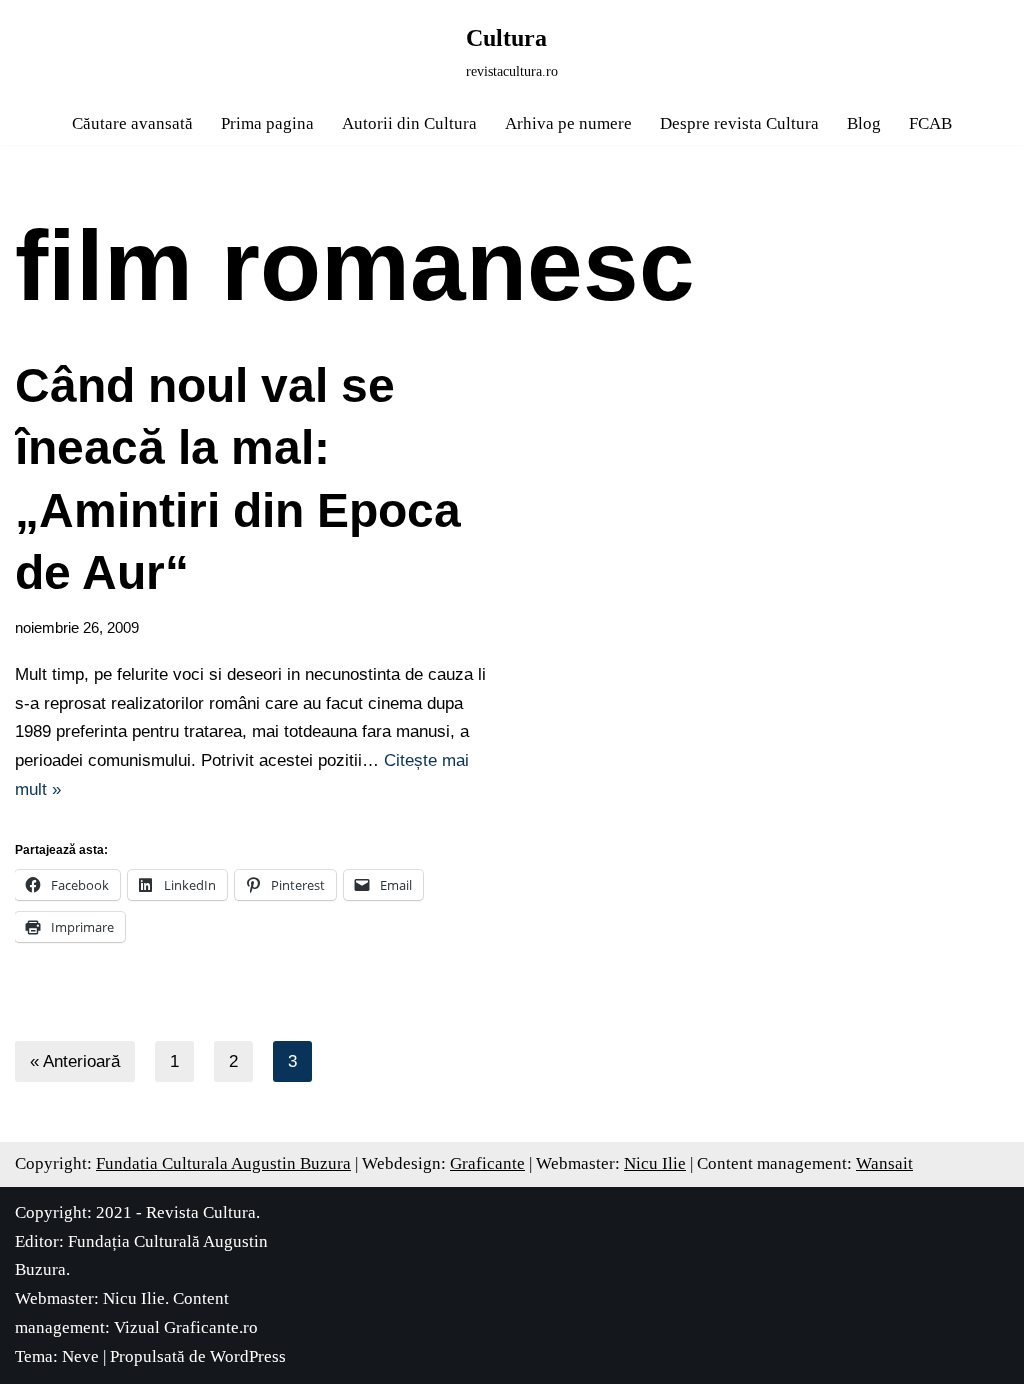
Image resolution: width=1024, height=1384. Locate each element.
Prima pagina (267, 123)
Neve (80, 1356)
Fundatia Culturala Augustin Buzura (223, 1163)
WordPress (248, 1356)
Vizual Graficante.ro (186, 1327)
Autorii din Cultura (409, 123)
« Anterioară (75, 1061)
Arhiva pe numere (568, 123)
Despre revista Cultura (739, 123)
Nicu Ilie (655, 1163)
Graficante (487, 1163)
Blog (864, 123)
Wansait (884, 1163)
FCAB (930, 123)
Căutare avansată (132, 123)
